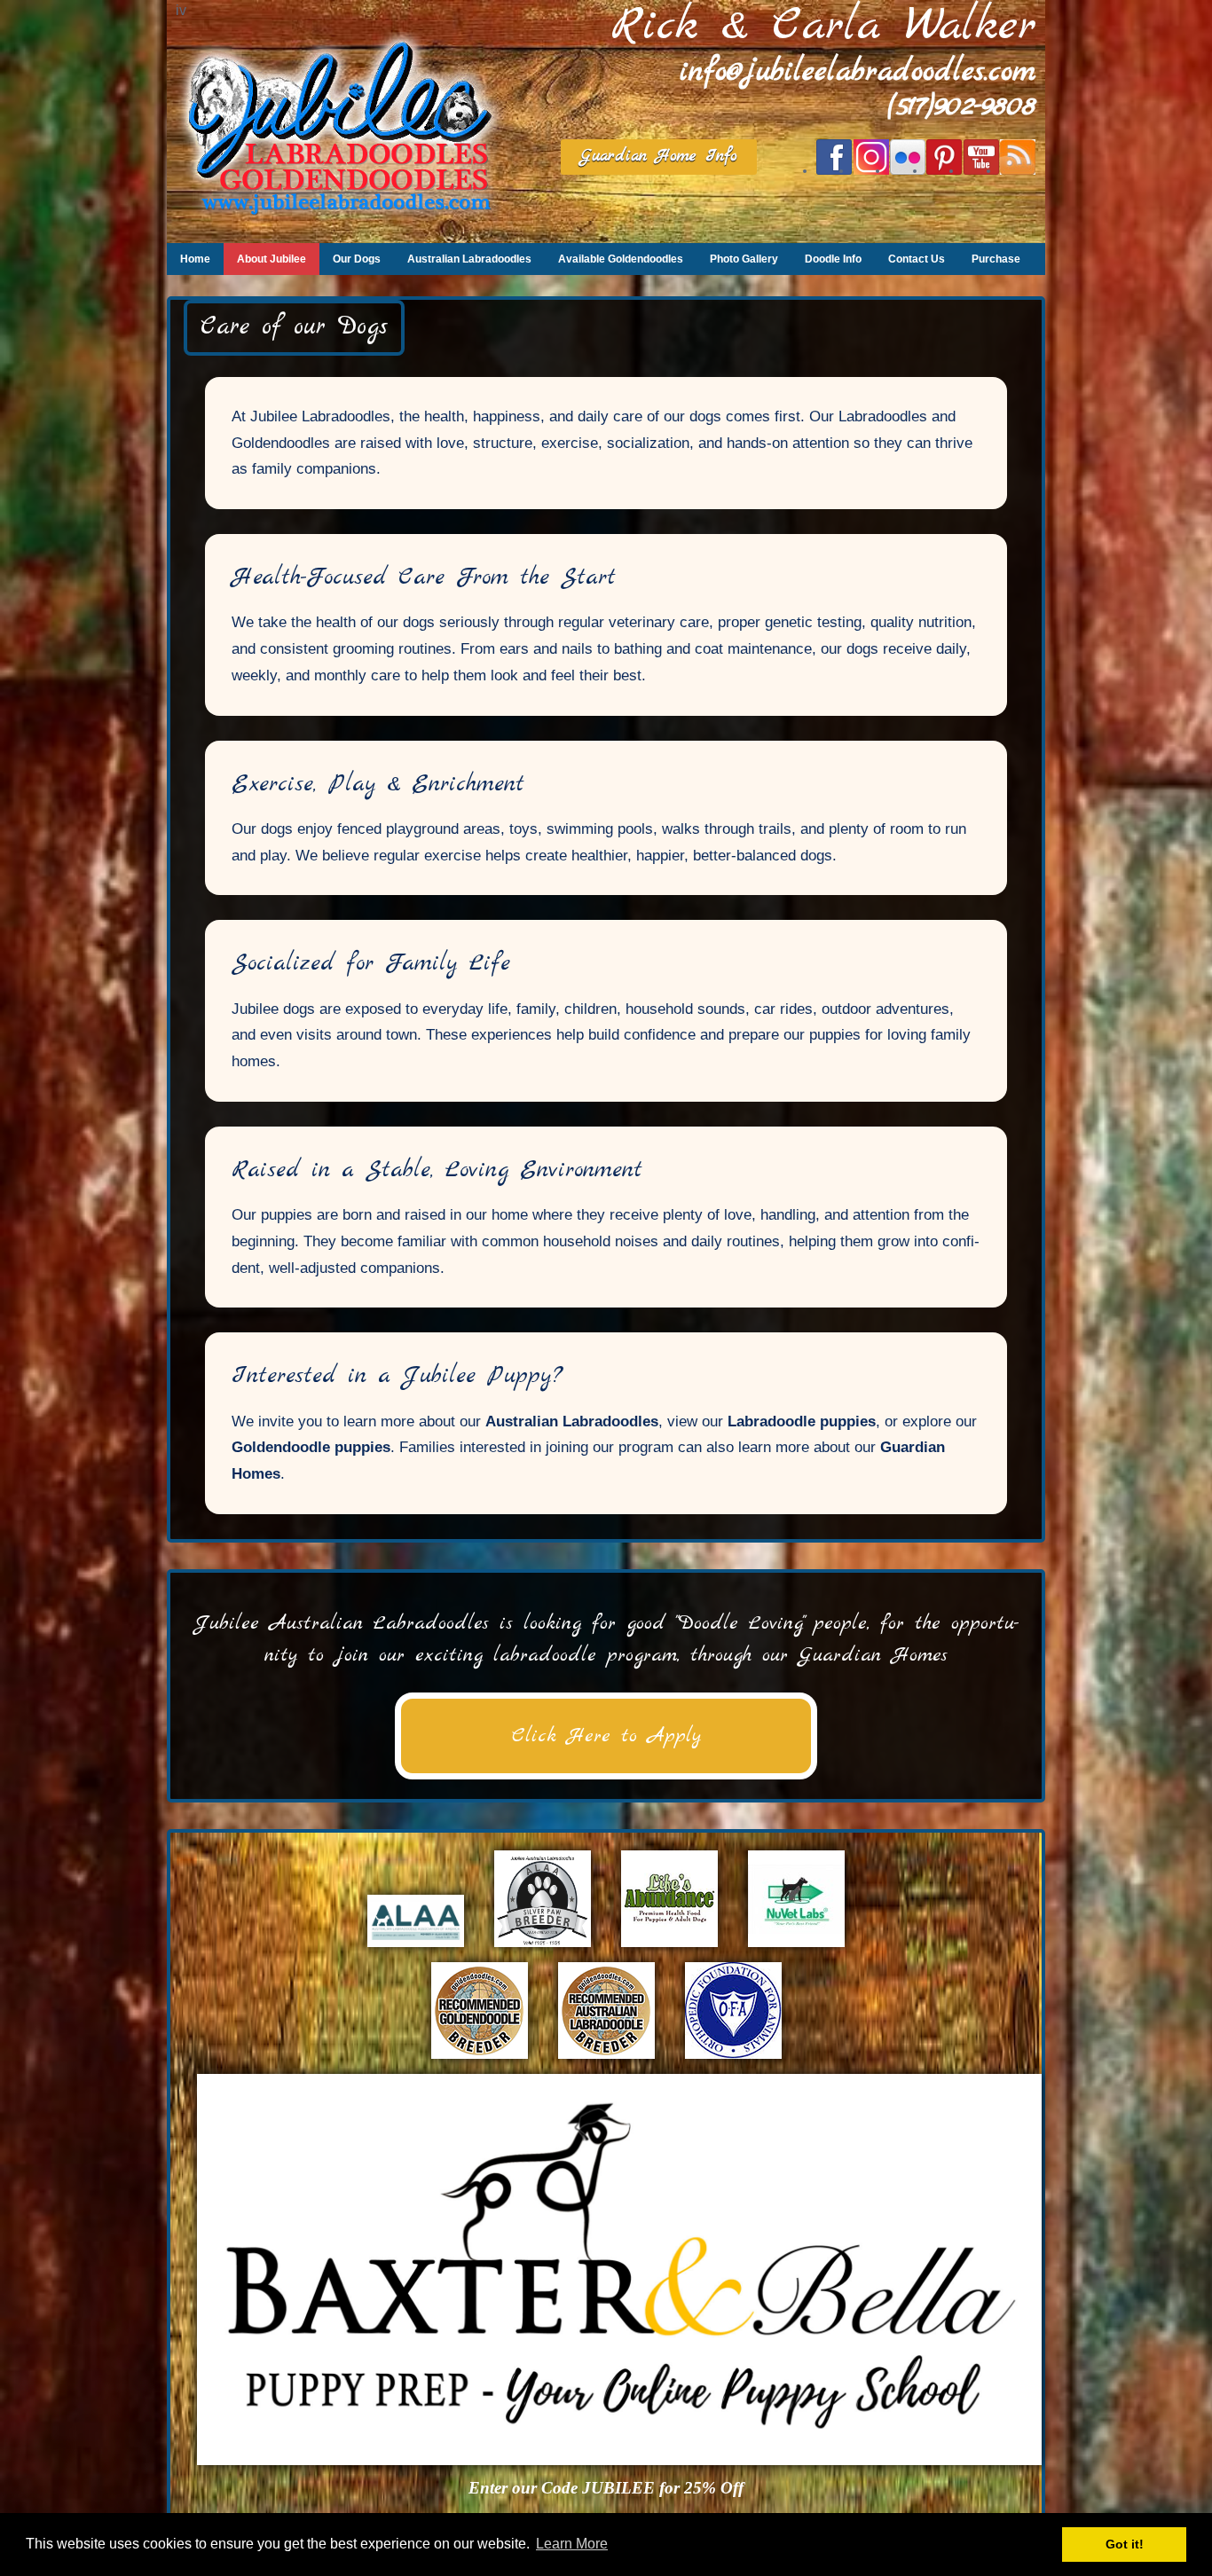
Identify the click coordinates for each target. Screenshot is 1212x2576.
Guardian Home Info (659, 157)
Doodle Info (833, 259)
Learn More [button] (572, 2544)
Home (195, 259)
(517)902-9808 (962, 107)
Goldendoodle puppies (311, 1447)
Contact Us (917, 259)
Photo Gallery (744, 259)
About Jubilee (272, 259)
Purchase (996, 259)
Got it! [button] (1125, 2544)
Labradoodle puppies (802, 1422)
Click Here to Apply (606, 1736)
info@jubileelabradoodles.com (858, 72)
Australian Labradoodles (469, 259)
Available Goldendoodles (621, 259)
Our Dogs (357, 259)
